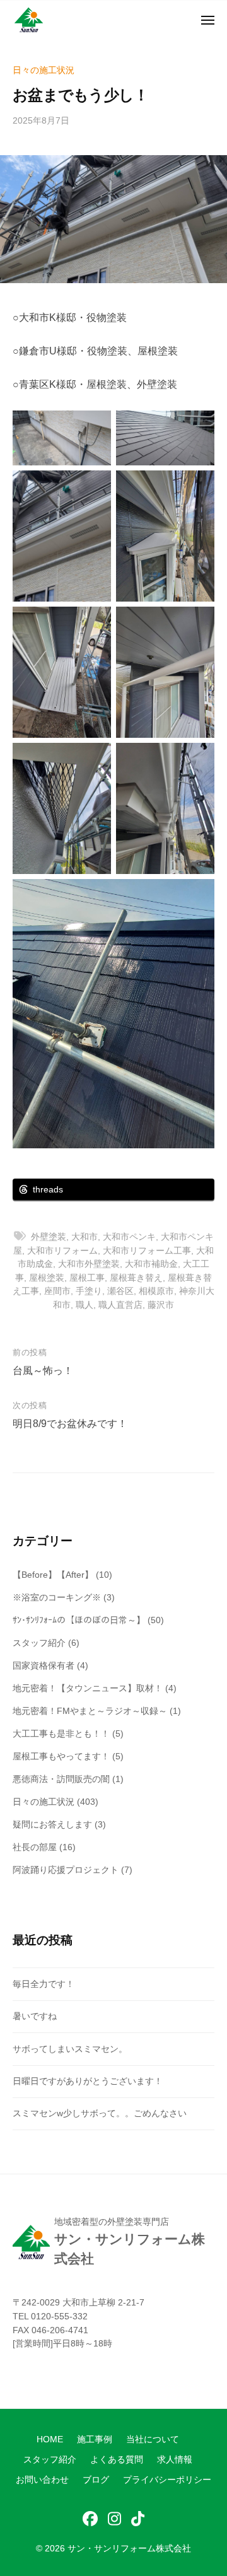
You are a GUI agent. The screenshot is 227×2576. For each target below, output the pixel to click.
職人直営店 (120, 1305)
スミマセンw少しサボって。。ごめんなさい (100, 2113)
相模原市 (156, 1291)
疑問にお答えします (52, 1824)
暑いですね (35, 2016)
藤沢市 (161, 1305)
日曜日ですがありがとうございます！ (88, 2081)
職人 (84, 1305)
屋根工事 (87, 1278)
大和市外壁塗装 (89, 1264)
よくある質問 (117, 2460)
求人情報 (175, 2460)
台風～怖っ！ (43, 1371)
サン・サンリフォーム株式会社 (129, 2549)
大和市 (84, 1237)
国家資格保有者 (44, 1665)
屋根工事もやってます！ (61, 1756)
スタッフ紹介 (39, 1643)
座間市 (57, 1291)
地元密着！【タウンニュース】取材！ (88, 1688)
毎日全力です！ (44, 1984)
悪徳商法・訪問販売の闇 (61, 1779)
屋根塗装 (47, 1278)
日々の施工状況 (44, 70)
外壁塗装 (49, 1237)
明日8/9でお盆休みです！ (70, 1424)
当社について (153, 2439)
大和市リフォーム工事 (147, 1250)
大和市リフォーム (62, 1250)
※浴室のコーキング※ (57, 1597)
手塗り (89, 1291)
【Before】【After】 (53, 1575)
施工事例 (95, 2439)
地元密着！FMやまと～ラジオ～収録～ (90, 1711)
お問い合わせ (42, 2480)
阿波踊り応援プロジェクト (66, 1870)
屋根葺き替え (136, 1278)
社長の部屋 (35, 1847)
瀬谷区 (120, 1291)
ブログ (96, 2480)
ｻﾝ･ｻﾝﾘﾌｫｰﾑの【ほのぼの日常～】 (79, 1620)
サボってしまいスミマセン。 (70, 2049)
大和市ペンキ (129, 1237)
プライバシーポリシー (167, 2480)
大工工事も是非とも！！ (61, 1734)
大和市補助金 (151, 1264)
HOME (50, 2439)
